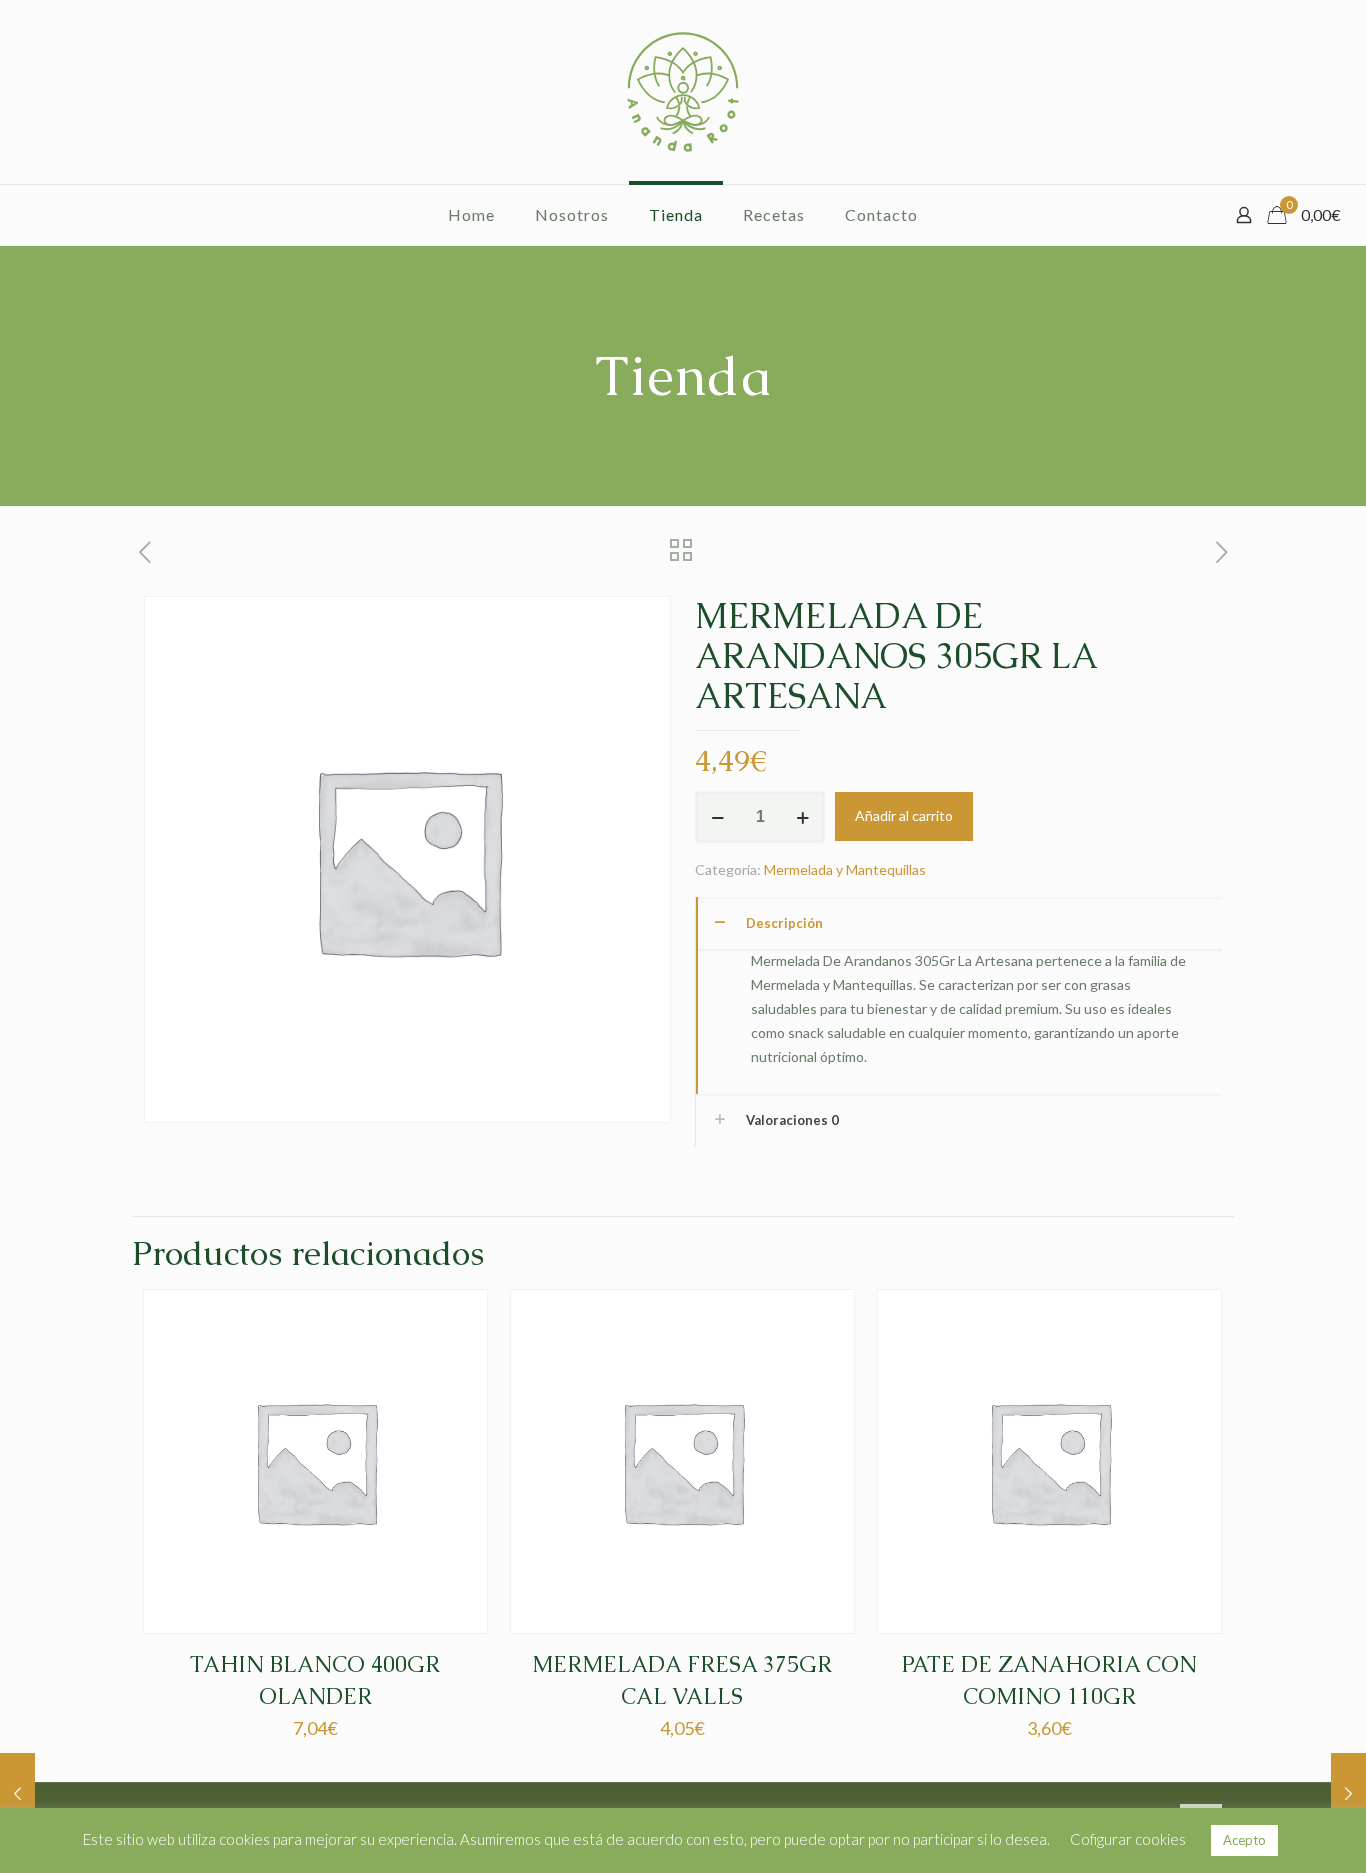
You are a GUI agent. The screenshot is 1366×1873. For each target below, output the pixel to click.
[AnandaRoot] (683, 92)
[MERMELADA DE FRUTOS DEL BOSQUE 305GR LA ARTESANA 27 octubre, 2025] (1348, 1793)
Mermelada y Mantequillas (845, 869)
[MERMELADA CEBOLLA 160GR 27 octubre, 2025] (17, 1793)
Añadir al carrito (904, 815)
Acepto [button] (1244, 1840)
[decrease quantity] (717, 817)
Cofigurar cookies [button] (1128, 1839)
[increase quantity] (802, 817)
